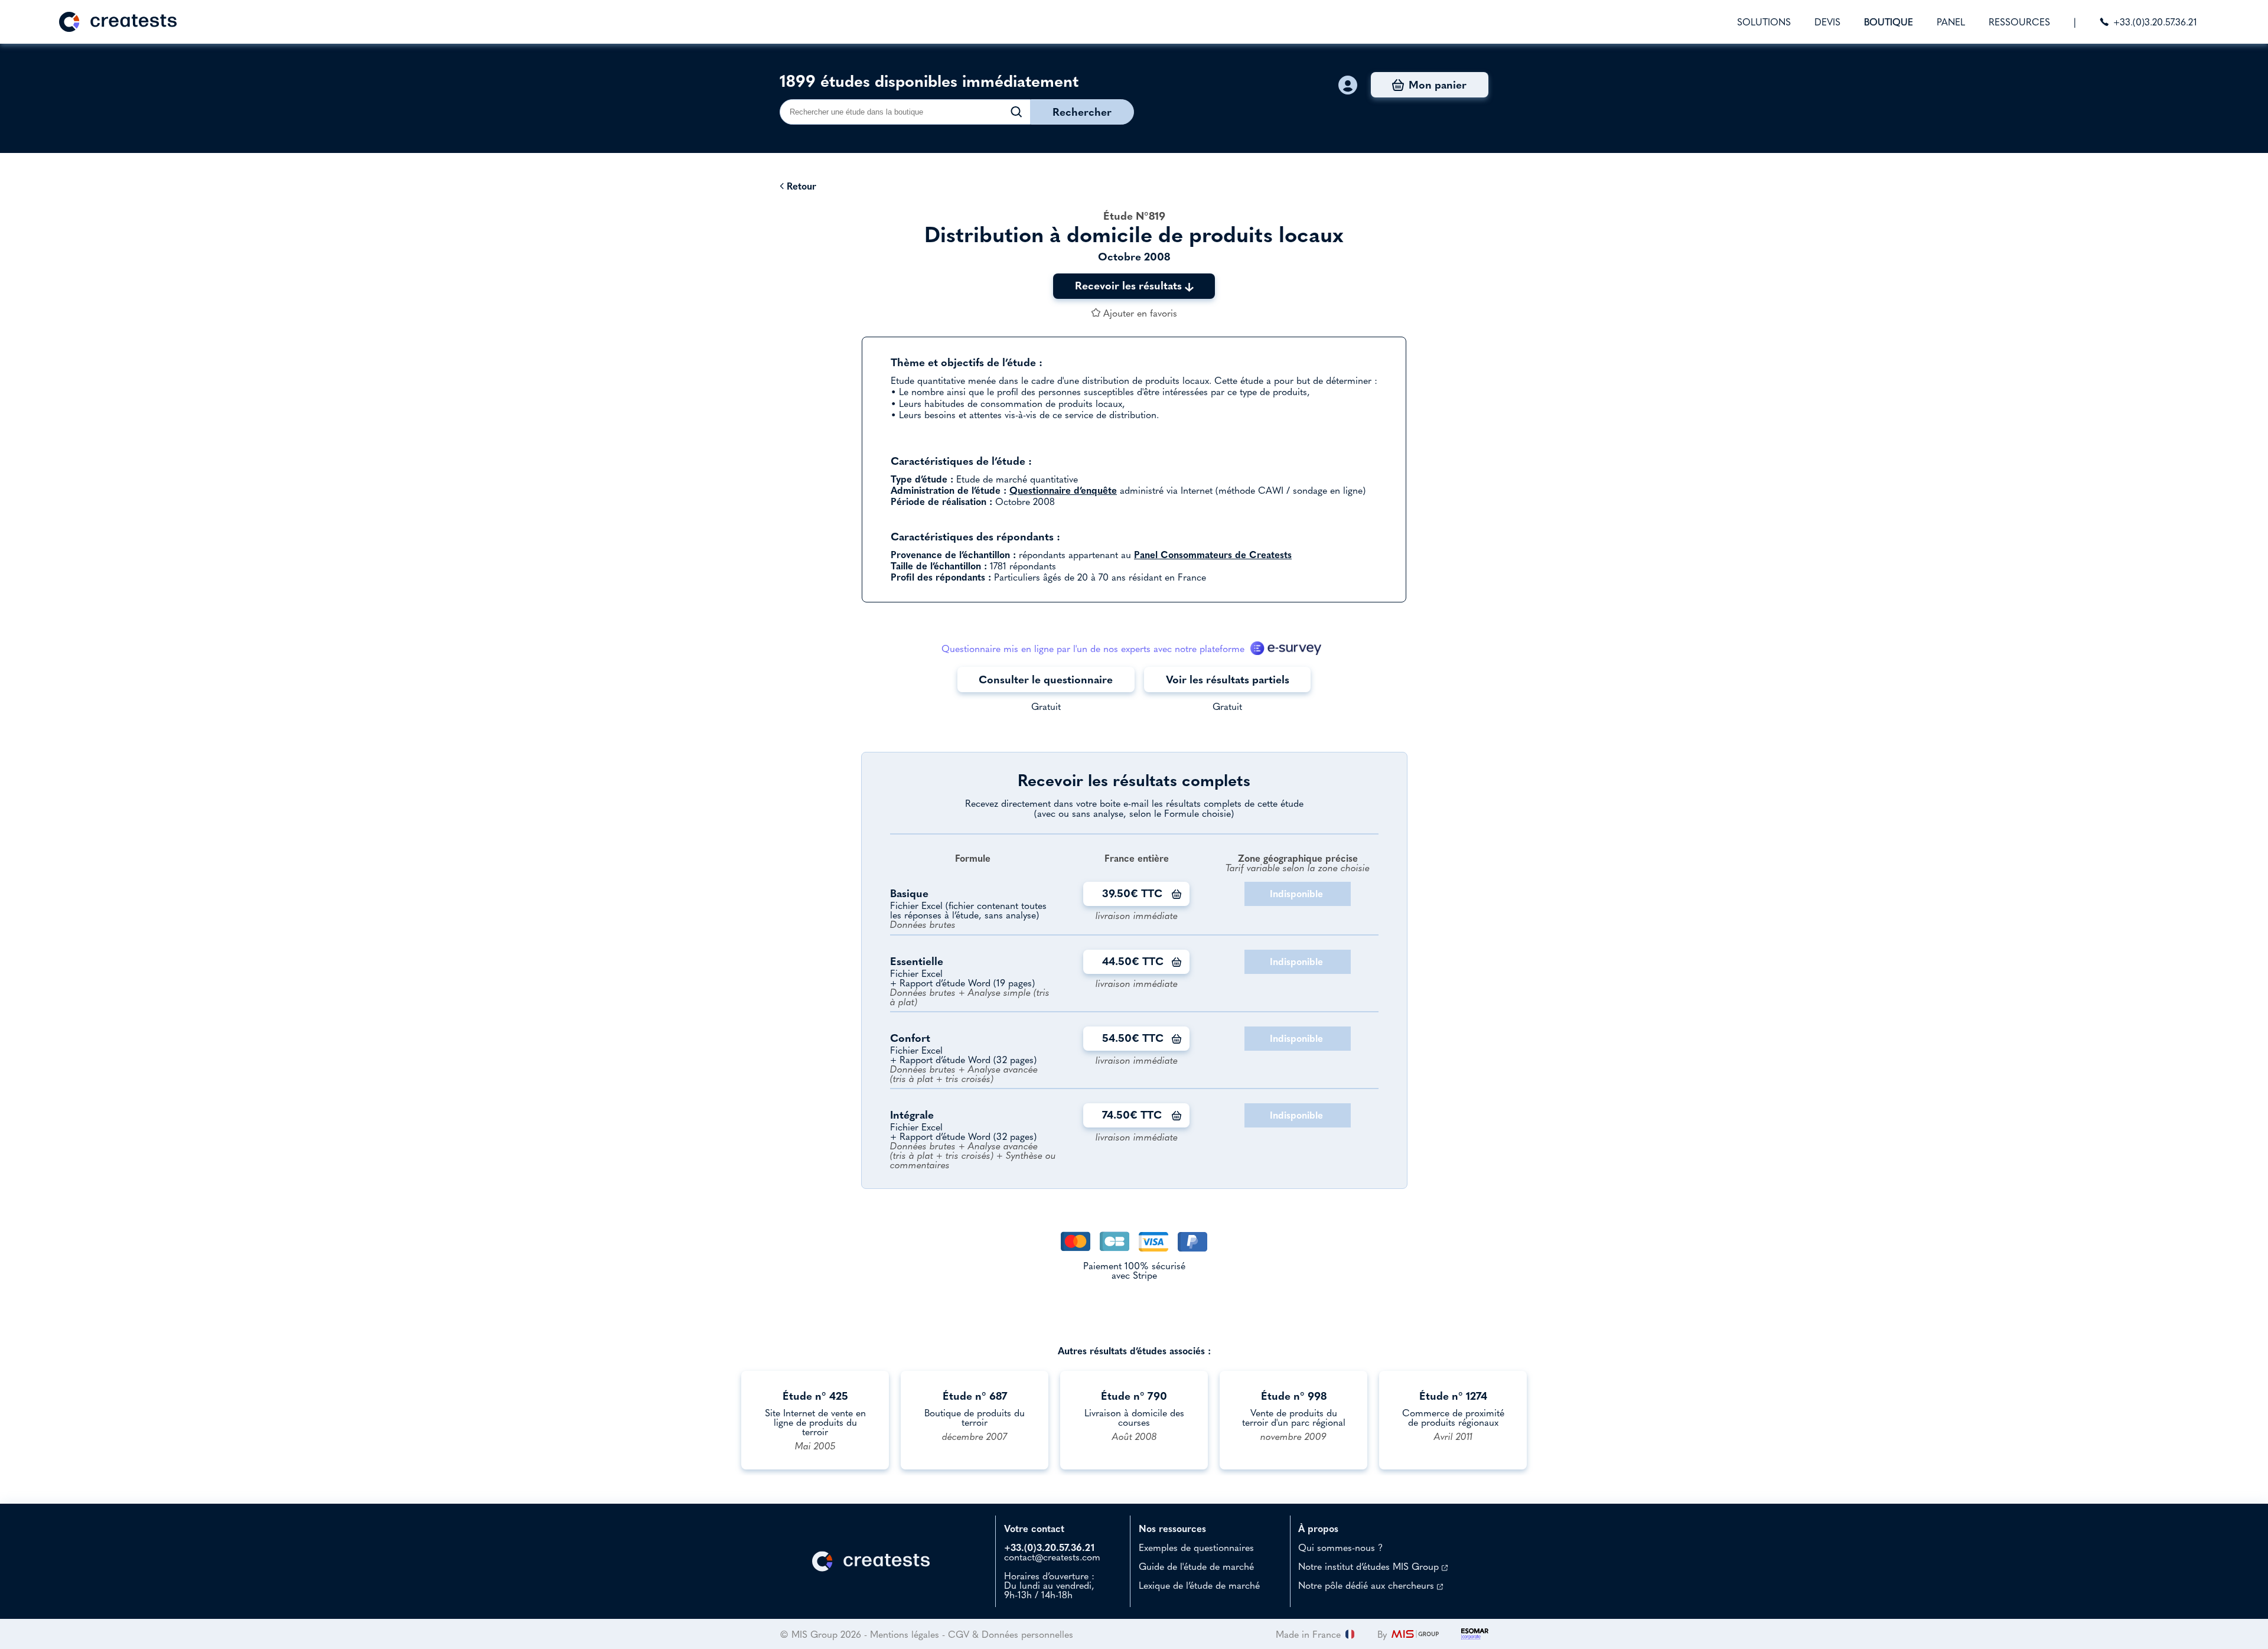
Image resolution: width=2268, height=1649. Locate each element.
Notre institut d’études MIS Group (1370, 1566)
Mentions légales (905, 1634)
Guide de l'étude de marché (1196, 1566)
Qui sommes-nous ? (1340, 1547)
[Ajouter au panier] (1177, 894)
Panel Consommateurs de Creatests (1213, 555)
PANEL (1951, 22)
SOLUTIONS (1764, 22)
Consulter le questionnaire (1046, 680)
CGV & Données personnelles (1011, 1634)
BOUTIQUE (1889, 22)
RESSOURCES (2019, 22)
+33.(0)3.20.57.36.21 (2155, 22)
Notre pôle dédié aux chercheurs (1368, 1585)
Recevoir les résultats (1130, 286)
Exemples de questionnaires (1196, 1547)
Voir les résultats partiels (1228, 680)
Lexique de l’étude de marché (1199, 1585)
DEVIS (1827, 22)
